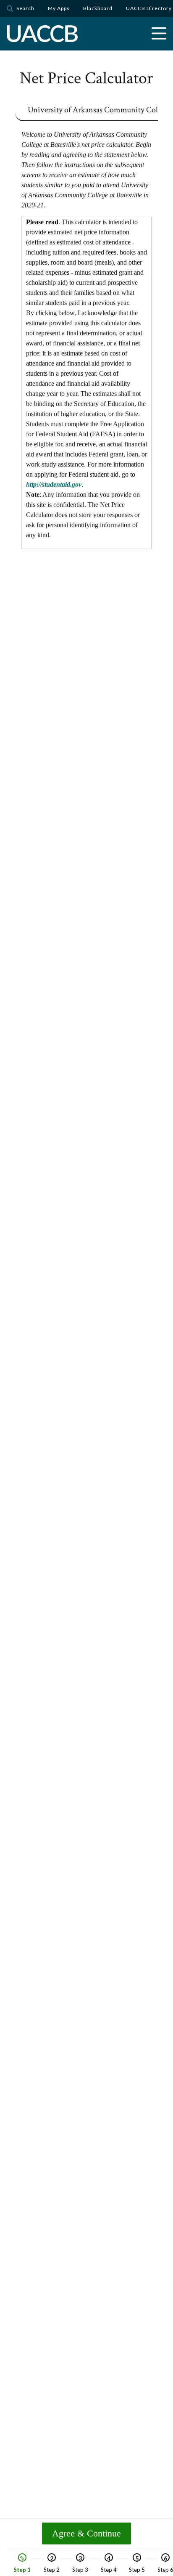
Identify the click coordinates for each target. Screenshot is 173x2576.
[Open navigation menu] (159, 34)
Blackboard (98, 8)
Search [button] (25, 8)
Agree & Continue (86, 2533)
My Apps (59, 8)
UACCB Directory (149, 8)
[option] (22, 2564)
